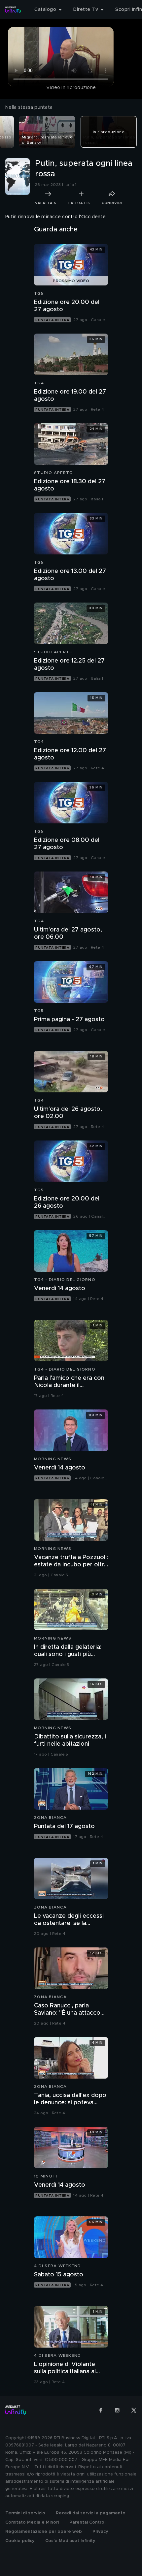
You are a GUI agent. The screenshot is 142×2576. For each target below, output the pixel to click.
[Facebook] (101, 2410)
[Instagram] (117, 2410)
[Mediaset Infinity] (13, 10)
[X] (134, 2410)
